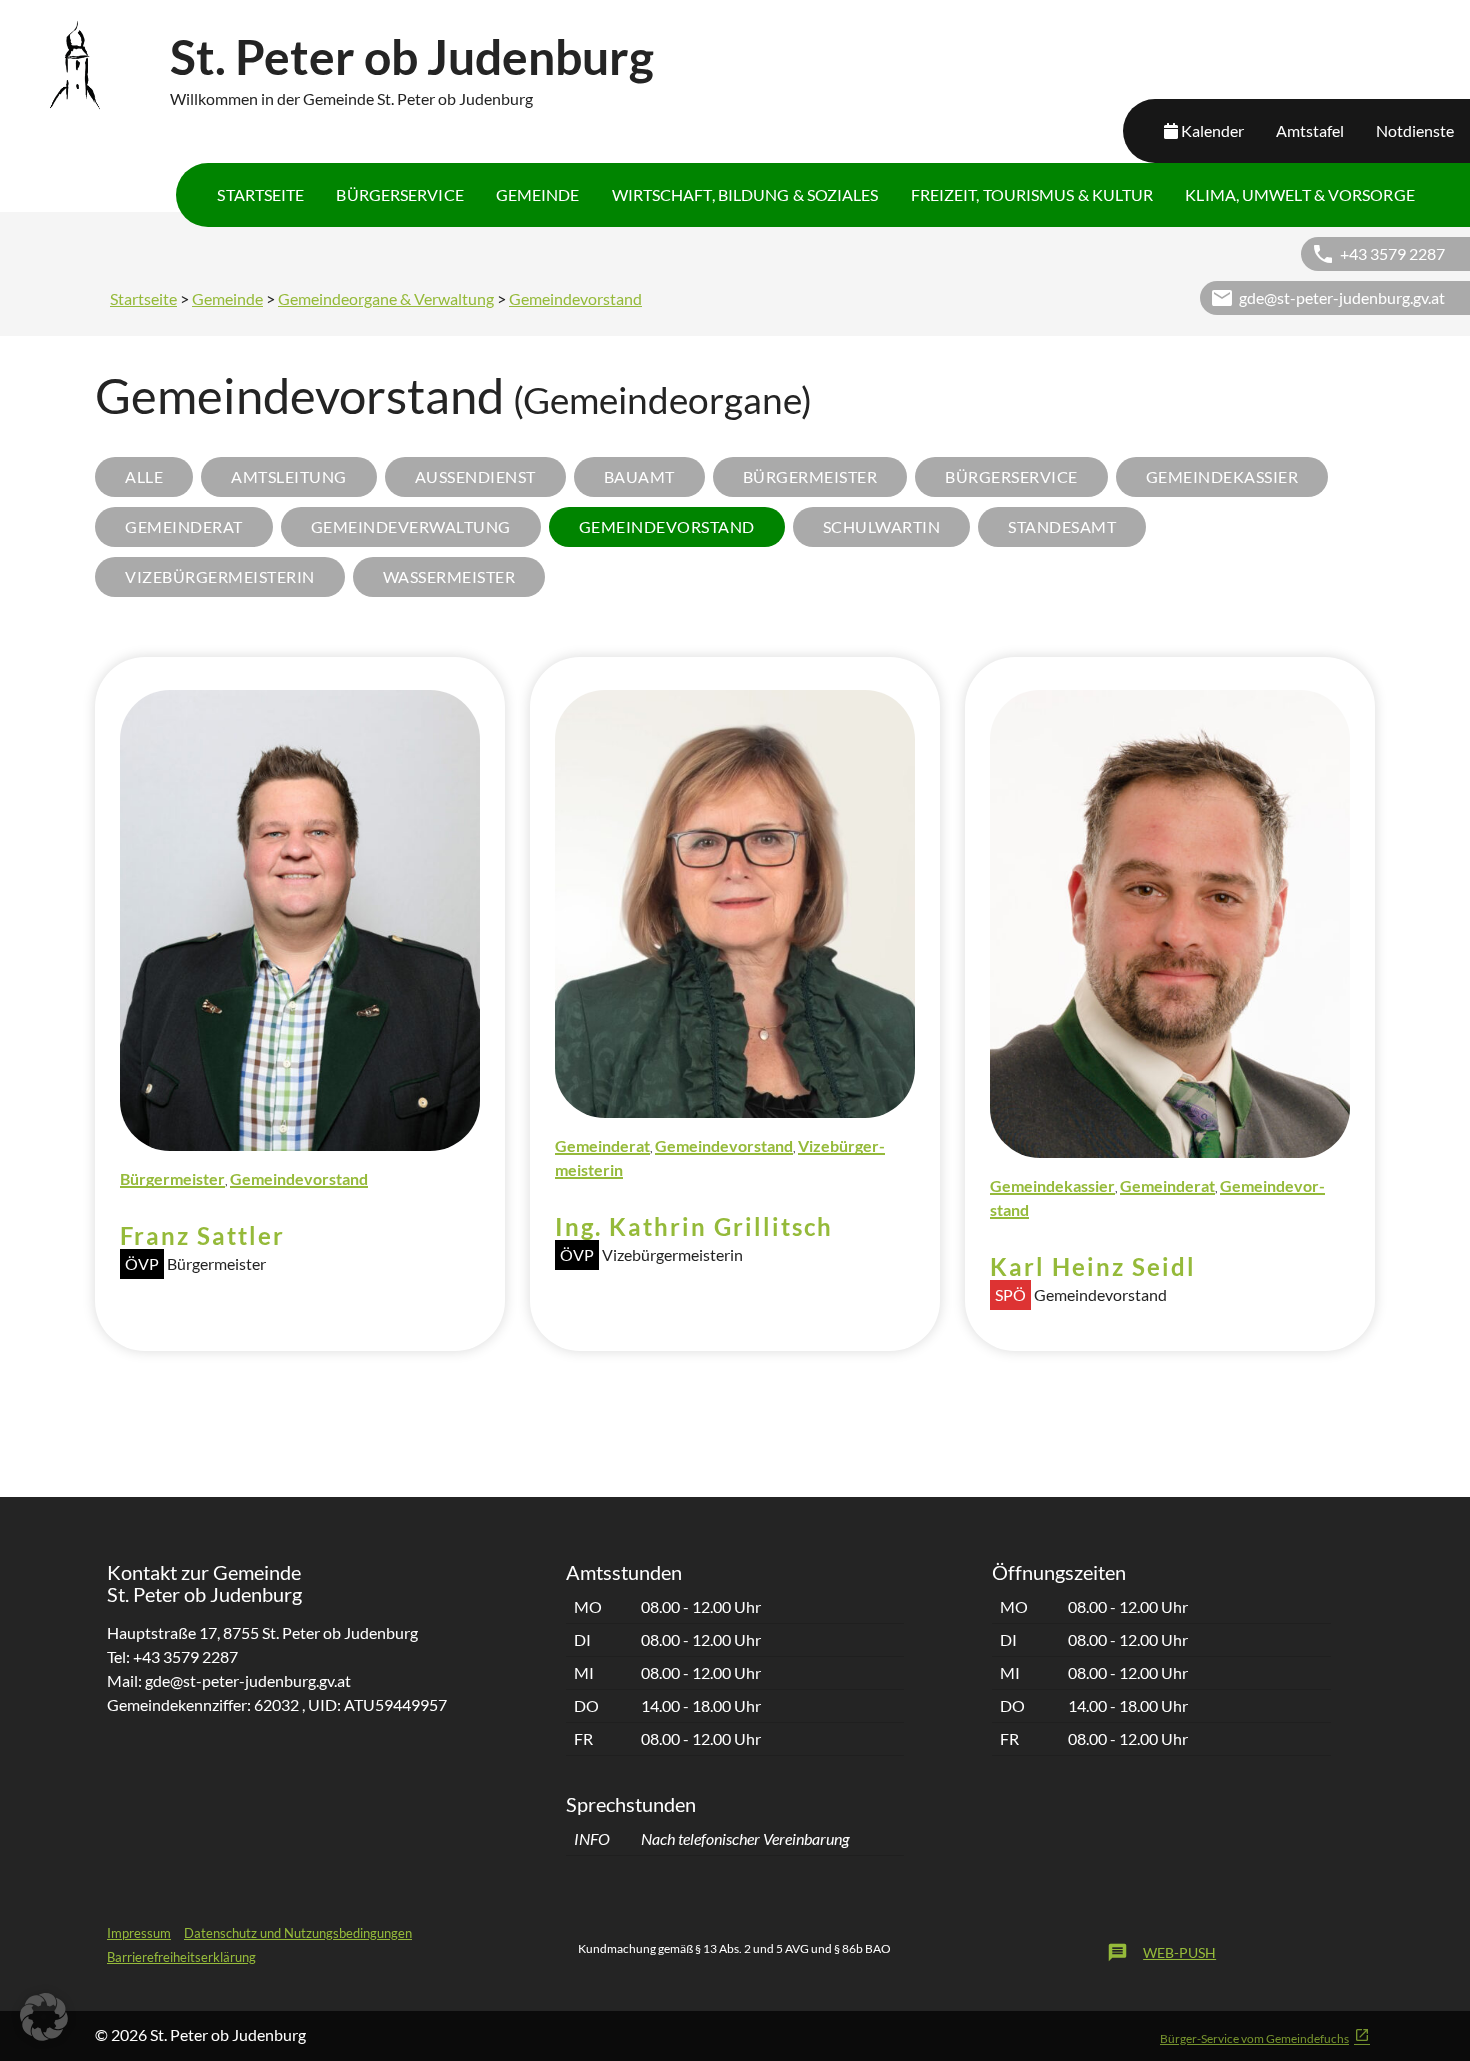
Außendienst (475, 476)
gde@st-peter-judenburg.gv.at (1342, 297)
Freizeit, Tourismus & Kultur (1032, 194)
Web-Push (1161, 1952)
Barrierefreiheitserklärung (181, 1957)
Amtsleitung (289, 476)
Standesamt (1062, 526)
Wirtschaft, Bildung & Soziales (745, 194)
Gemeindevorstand (575, 298)
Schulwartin (882, 526)
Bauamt (639, 476)
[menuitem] (260, 195)
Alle (144, 476)
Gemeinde (538, 194)
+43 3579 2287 (1392, 253)
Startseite (260, 194)
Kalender (1212, 130)
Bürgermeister (810, 476)
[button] (44, 2017)
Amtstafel (1310, 130)
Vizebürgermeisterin (220, 576)
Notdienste (1415, 130)
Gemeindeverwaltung (411, 526)
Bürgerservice (399, 194)
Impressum (139, 1933)
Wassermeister (449, 576)
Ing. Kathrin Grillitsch (694, 1226)
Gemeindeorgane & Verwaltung (386, 298)
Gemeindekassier (1222, 476)
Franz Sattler (202, 1235)
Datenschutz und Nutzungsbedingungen (298, 1933)
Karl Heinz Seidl (1093, 1266)
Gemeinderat (184, 526)
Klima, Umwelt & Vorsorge (1299, 194)
